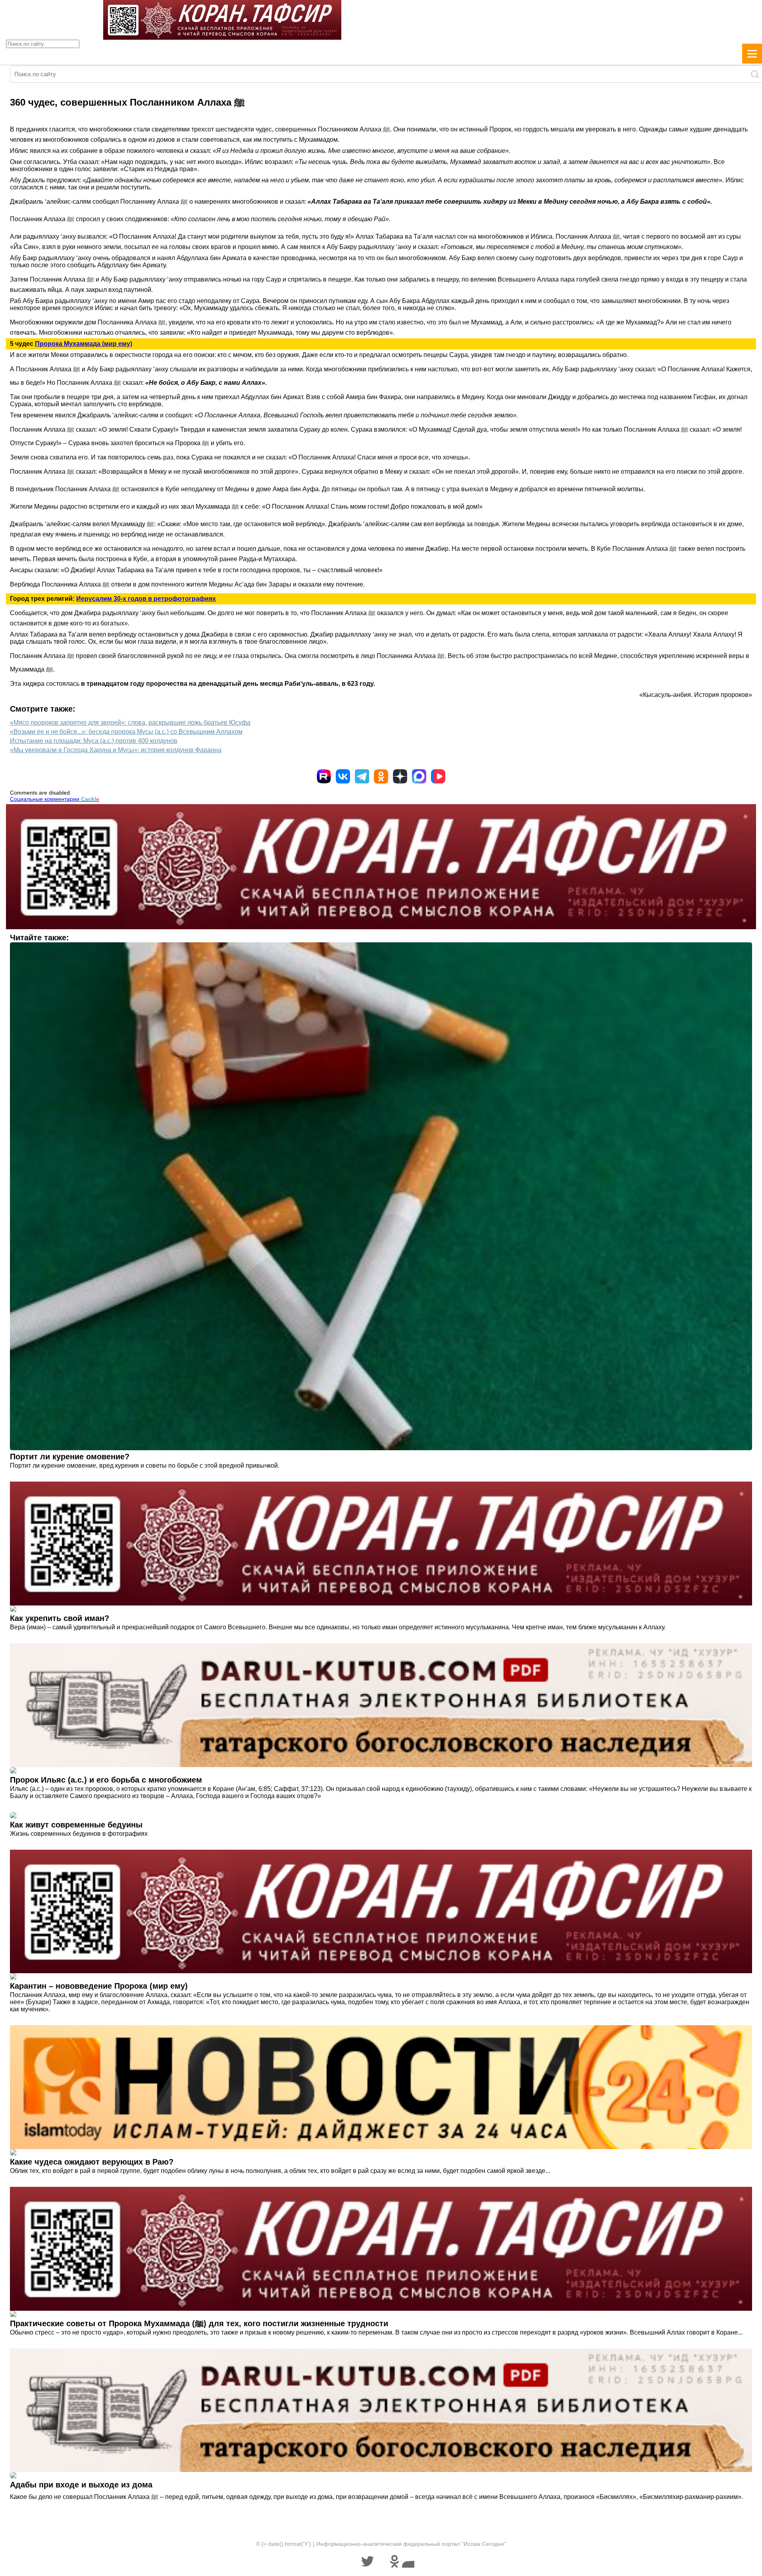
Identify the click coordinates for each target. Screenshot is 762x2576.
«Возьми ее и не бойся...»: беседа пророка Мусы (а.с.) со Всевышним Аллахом (126, 732)
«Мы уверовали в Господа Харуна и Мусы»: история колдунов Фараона (116, 750)
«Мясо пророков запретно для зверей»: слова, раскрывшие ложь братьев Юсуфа (130, 723)
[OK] (381, 776)
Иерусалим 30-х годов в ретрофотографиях (146, 599)
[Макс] (419, 776)
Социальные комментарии (55, 799)
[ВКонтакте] (343, 776)
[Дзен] (400, 776)
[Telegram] (362, 776)
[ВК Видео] (438, 776)
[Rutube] (324, 776)
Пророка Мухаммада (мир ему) (84, 344)
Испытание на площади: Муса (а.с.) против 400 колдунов (94, 741)
